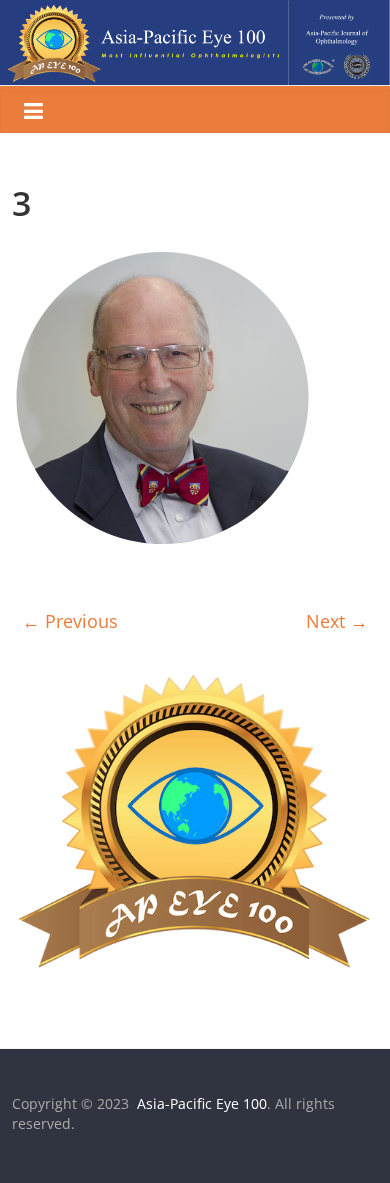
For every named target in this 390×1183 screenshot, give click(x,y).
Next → (337, 621)
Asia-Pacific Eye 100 (200, 1103)
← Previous (70, 621)
